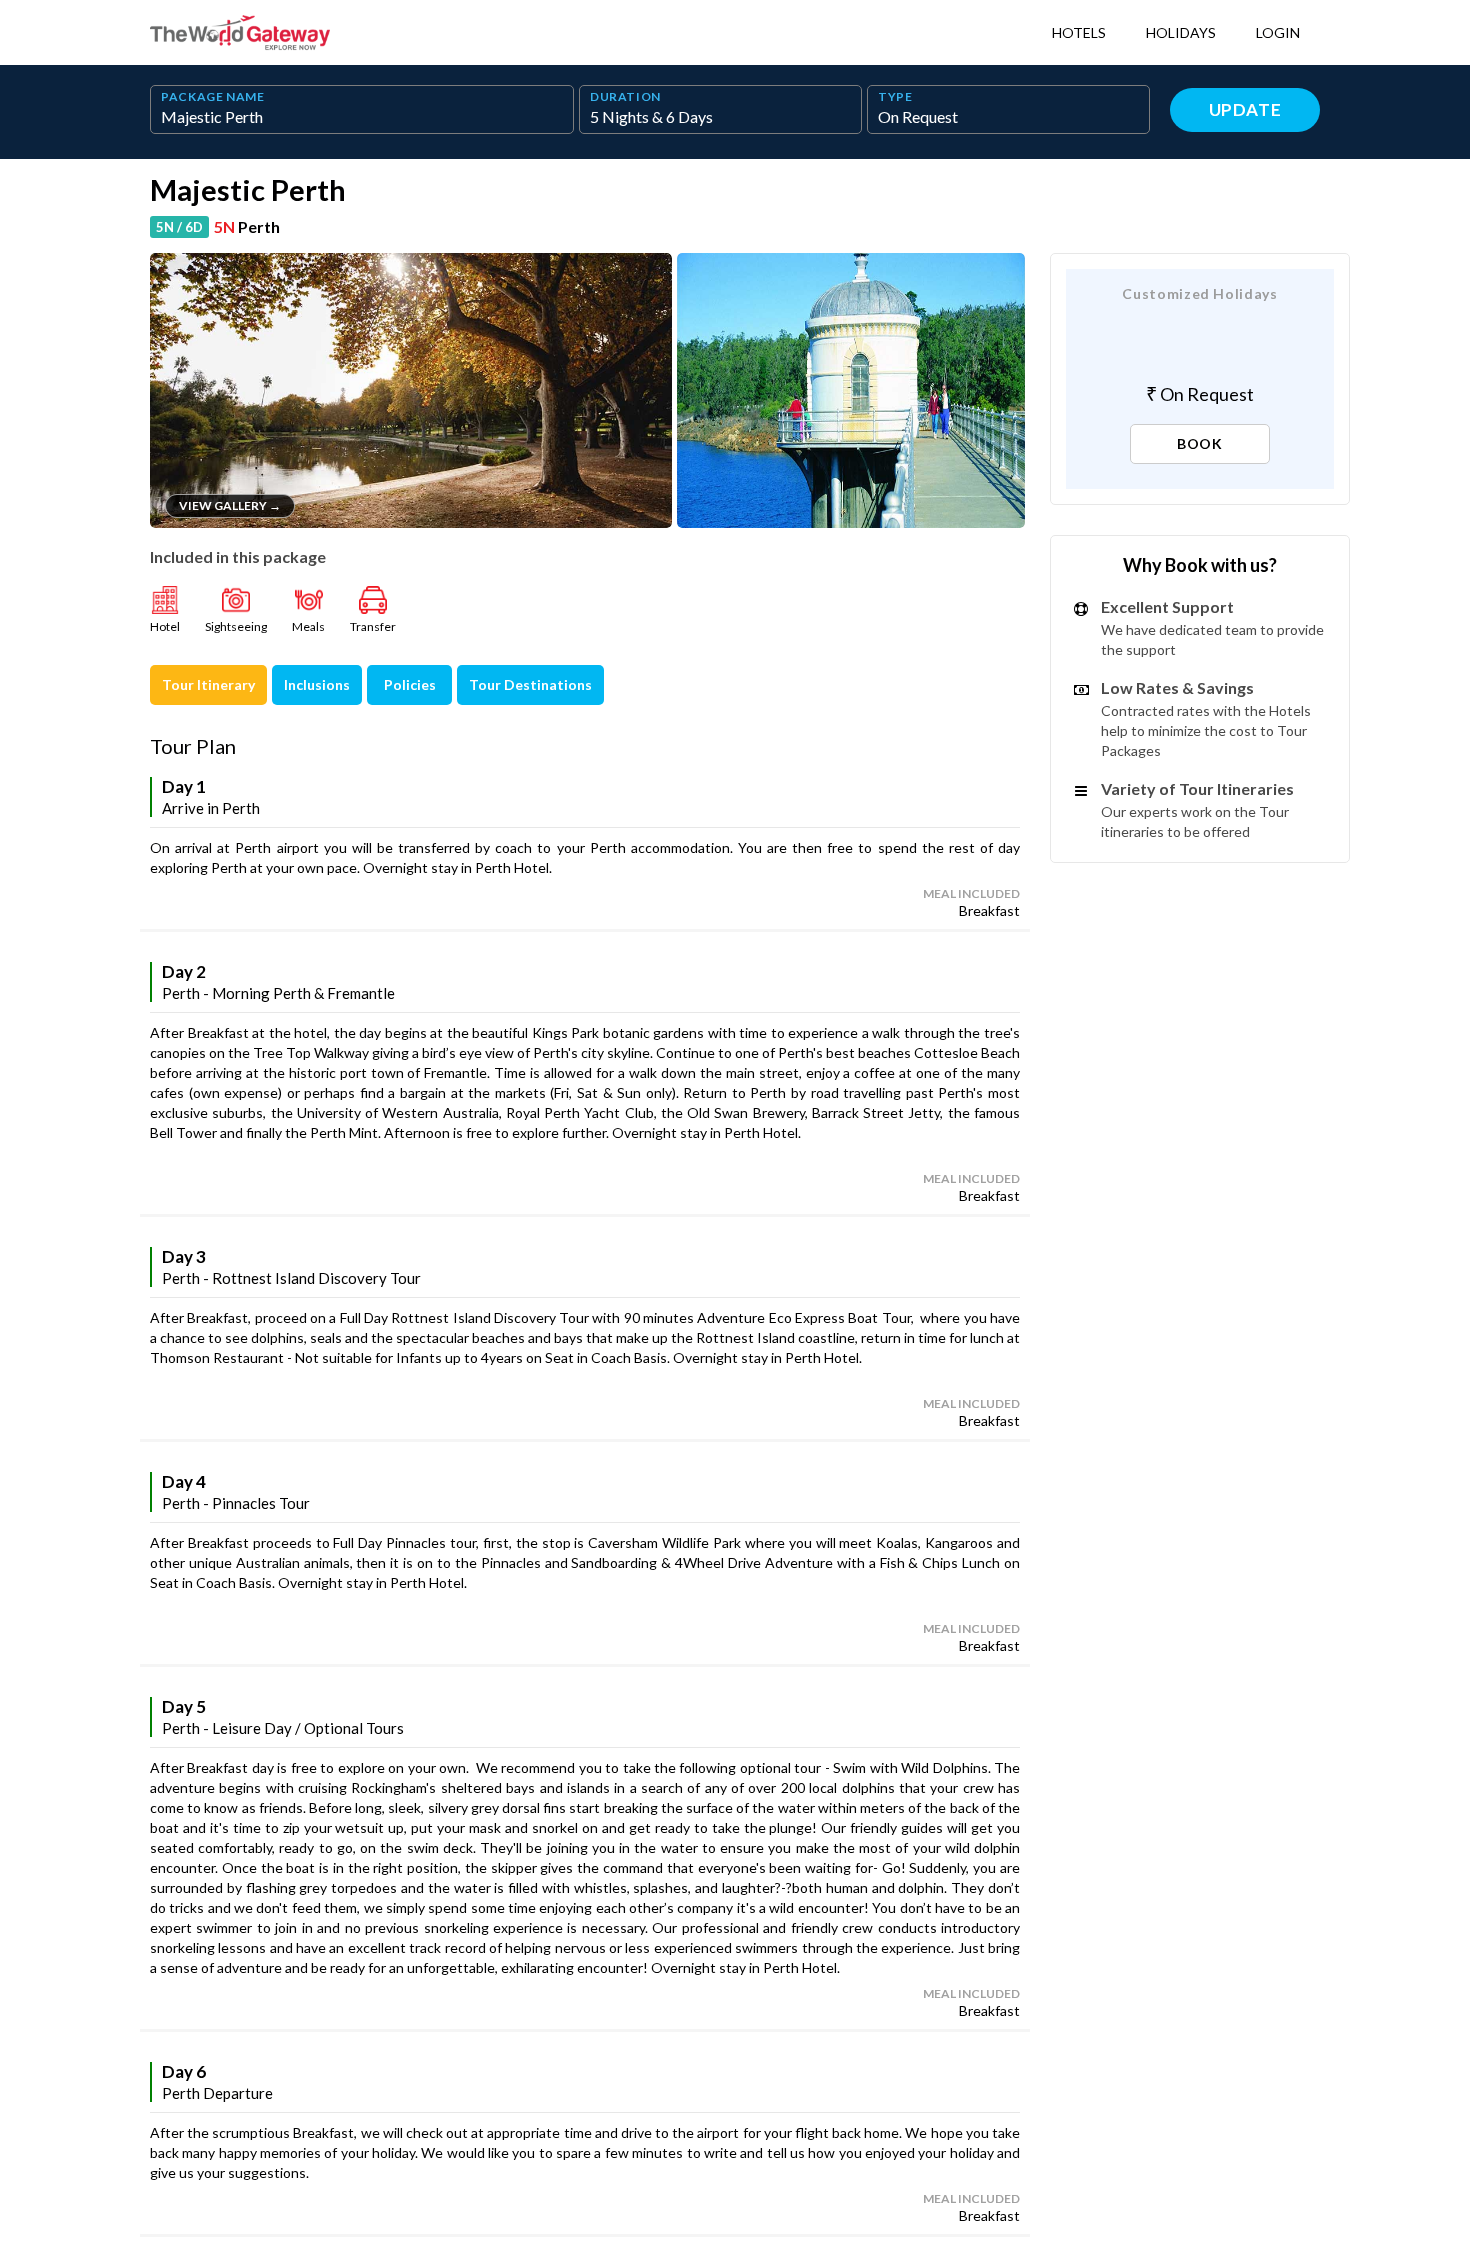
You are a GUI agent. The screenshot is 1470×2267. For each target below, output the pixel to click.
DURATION (625, 97)
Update (1245, 109)
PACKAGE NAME (213, 97)
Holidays (1181, 32)
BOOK (1200, 443)
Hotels (1079, 32)
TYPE (895, 97)
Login (1278, 32)
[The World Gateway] (240, 33)
